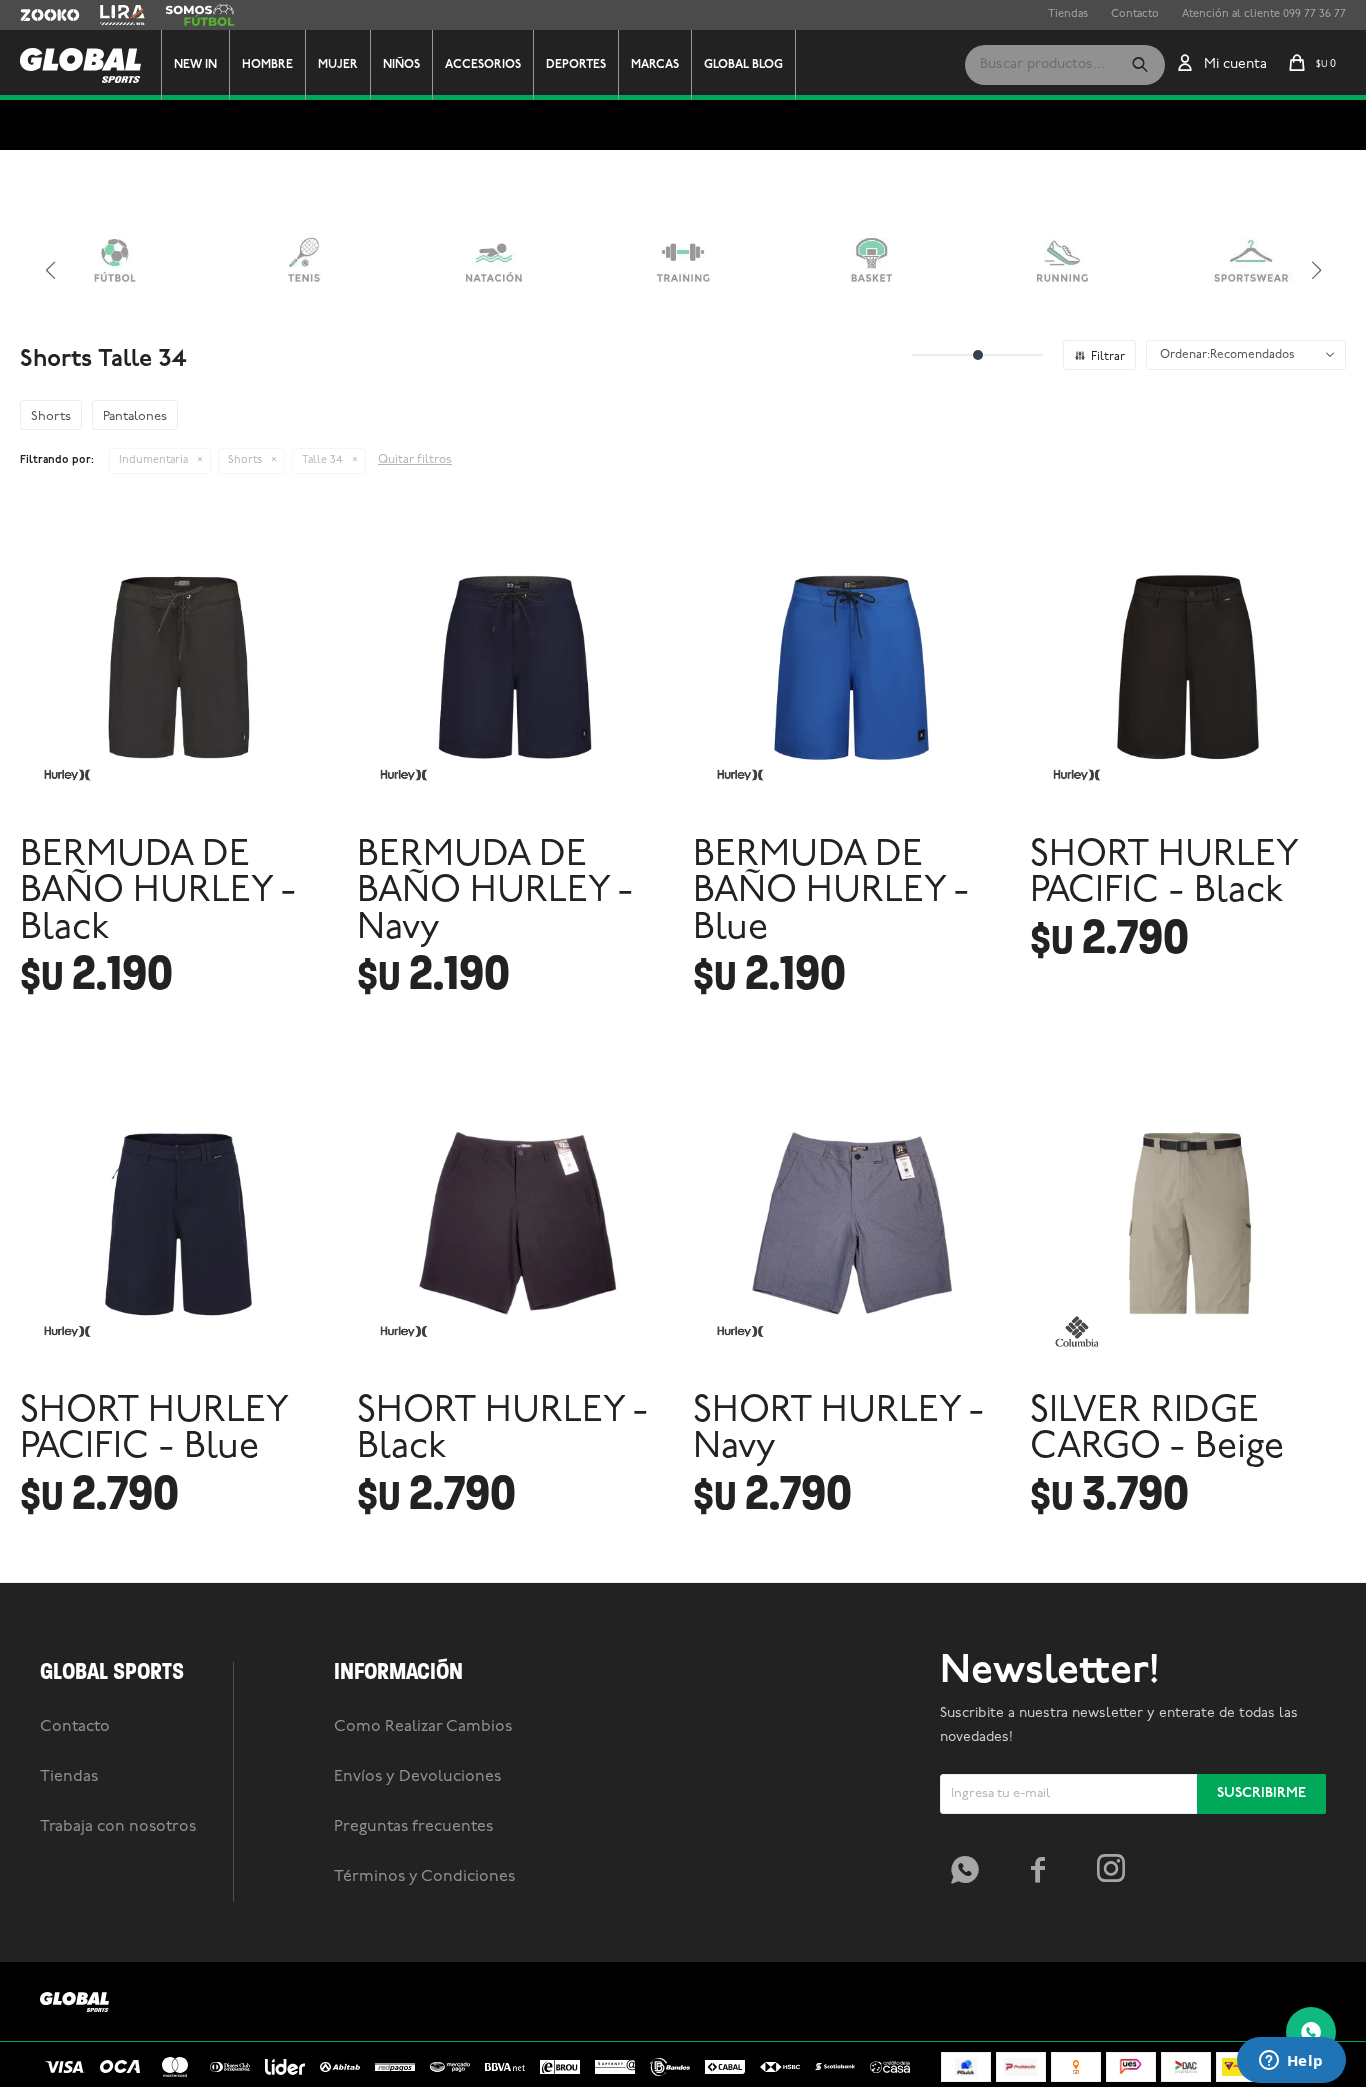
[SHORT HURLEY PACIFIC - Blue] (178, 1220)
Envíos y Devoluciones (417, 1777)
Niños (401, 65)
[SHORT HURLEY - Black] (515, 1220)
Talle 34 (322, 460)
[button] (1140, 65)
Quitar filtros (415, 460)
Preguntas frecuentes (413, 1827)
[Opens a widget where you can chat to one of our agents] (1291, 2062)
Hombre (267, 65)
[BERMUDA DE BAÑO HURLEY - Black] (178, 664)
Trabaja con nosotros (118, 1827)
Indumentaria (153, 460)
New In (195, 65)
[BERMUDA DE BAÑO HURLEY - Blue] (851, 664)
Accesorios (483, 65)
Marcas (655, 65)
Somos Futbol (200, 15)
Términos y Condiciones (424, 1877)
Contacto (1135, 14)
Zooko (37, 15)
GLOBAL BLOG (743, 65)
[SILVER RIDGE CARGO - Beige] (1188, 1220)
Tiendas (1068, 14)
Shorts (245, 460)
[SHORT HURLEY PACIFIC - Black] (1188, 664)
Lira (110, 15)
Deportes (576, 65)
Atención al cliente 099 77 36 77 (1264, 14)
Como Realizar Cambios (423, 1727)
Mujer (338, 65)
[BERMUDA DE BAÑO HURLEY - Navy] (515, 664)
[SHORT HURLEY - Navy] (851, 1220)
